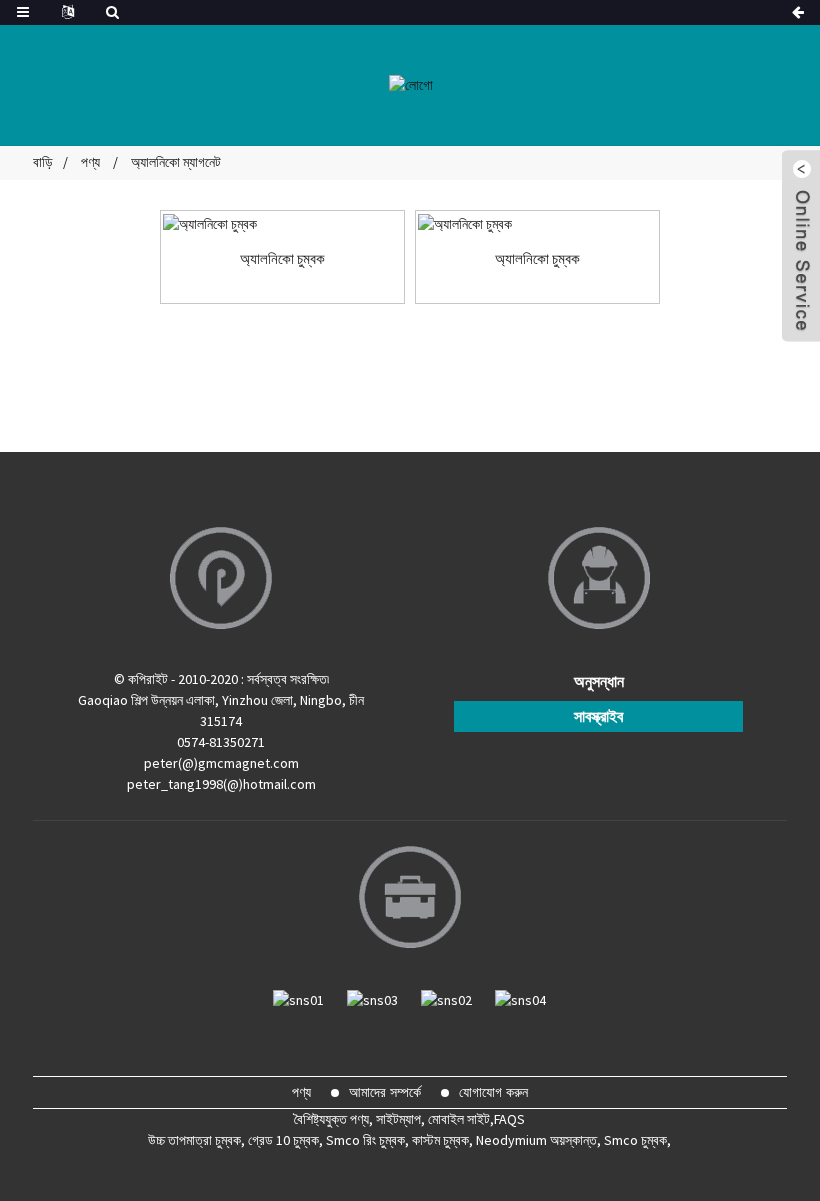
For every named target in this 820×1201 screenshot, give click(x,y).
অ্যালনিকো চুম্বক (282, 259)
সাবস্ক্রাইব (598, 716)
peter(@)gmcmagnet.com (221, 763)
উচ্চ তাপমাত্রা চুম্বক (194, 1140)
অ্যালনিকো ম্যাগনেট (176, 162)
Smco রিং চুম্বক (365, 1140)
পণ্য (90, 162)
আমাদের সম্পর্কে (385, 1092)
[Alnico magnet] (282, 224)
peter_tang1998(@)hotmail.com (221, 784)
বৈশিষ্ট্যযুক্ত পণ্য (331, 1119)
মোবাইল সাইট (459, 1119)
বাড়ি (43, 162)
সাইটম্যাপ (398, 1119)
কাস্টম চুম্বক (440, 1140)
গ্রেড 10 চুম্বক (283, 1140)
